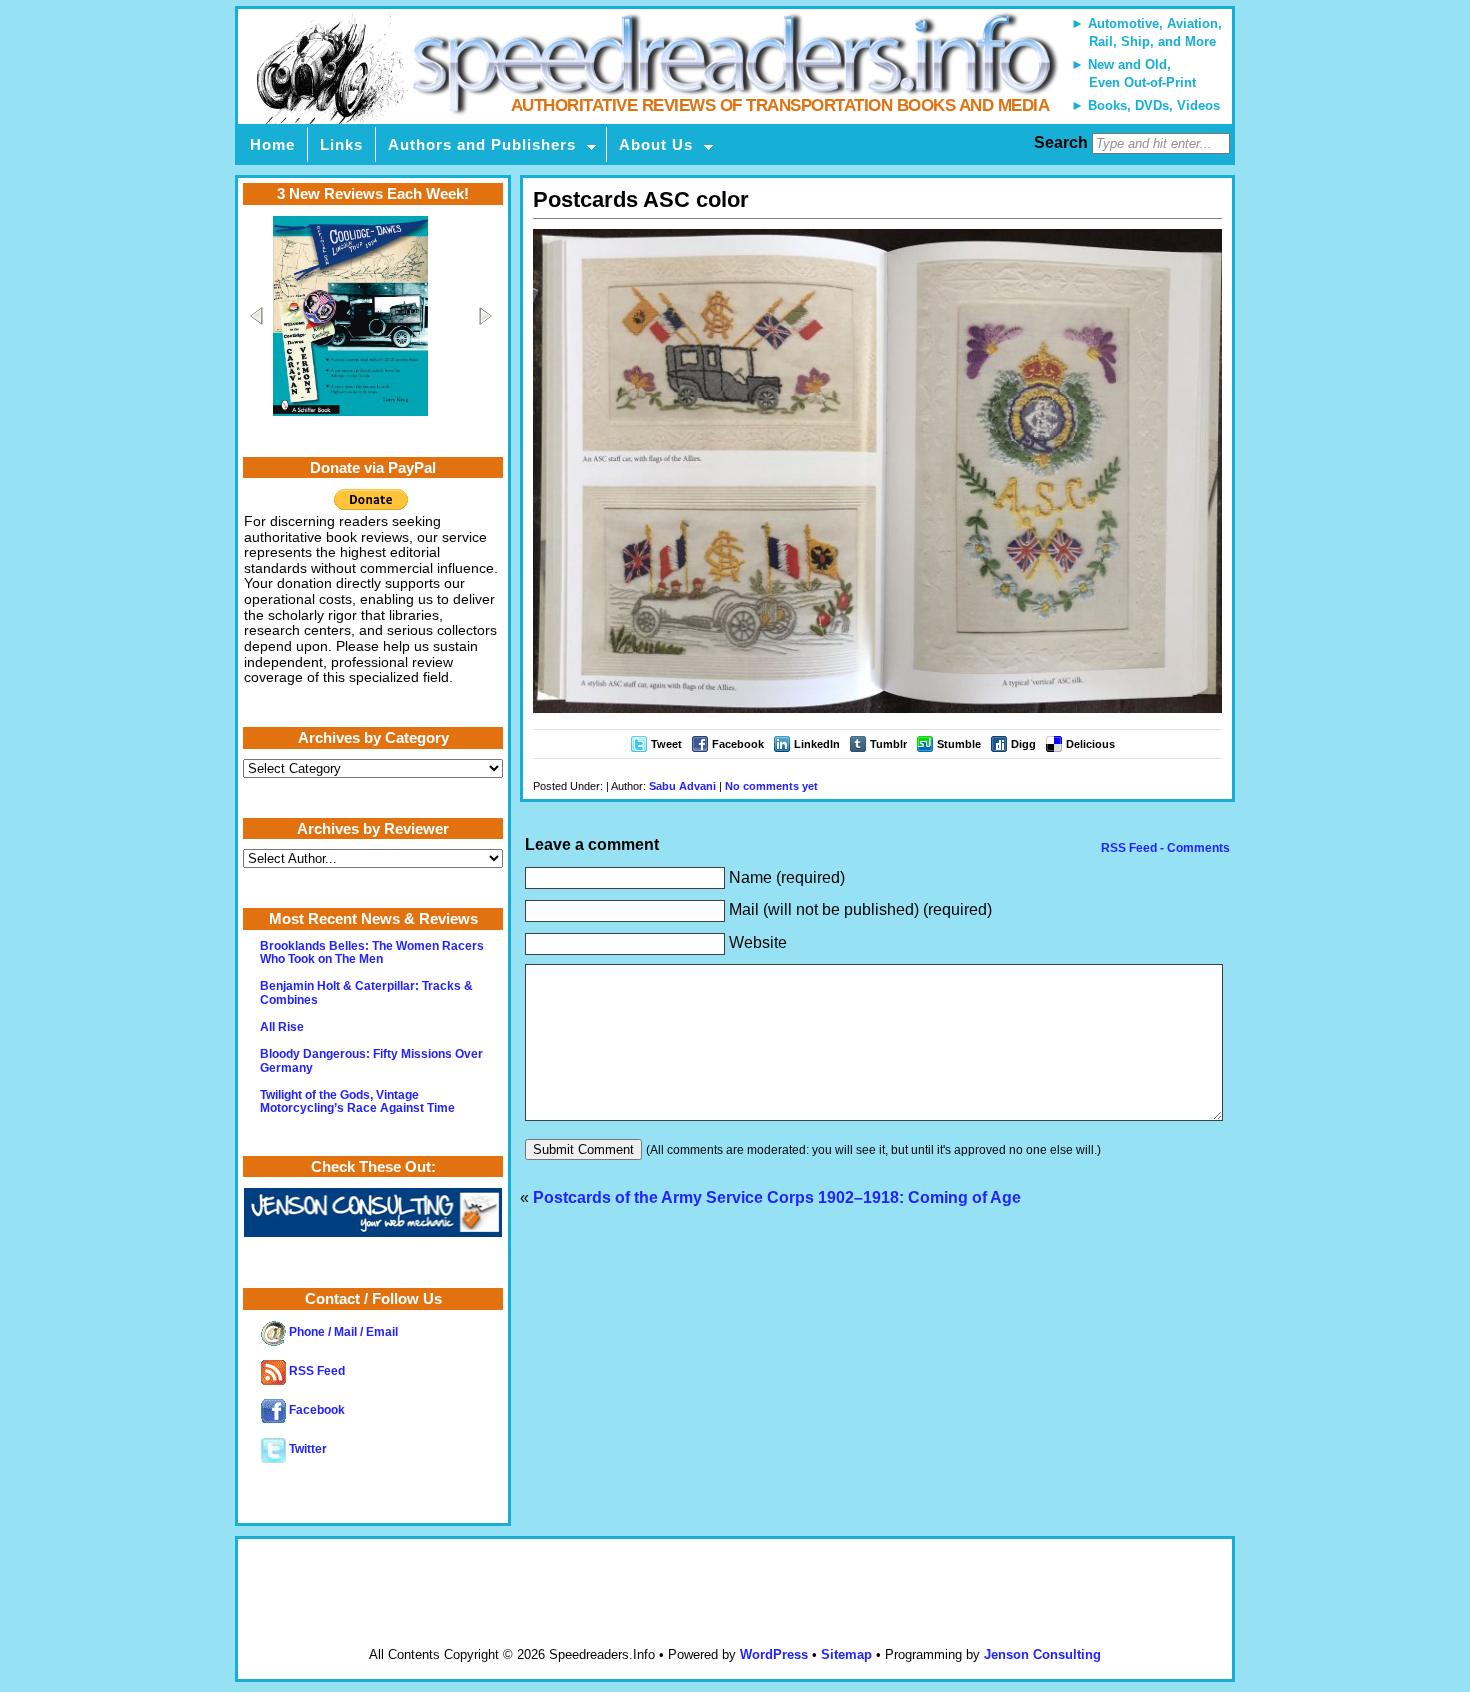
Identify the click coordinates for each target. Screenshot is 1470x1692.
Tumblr (888, 744)
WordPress (774, 1654)
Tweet (666, 744)
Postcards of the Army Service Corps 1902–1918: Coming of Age (777, 1197)
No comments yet (771, 786)
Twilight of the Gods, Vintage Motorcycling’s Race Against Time (357, 1101)
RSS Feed (315, 1371)
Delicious (1090, 744)
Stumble (959, 744)
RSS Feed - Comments (1164, 848)
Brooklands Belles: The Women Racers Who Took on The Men (372, 952)
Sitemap (846, 1654)
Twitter (306, 1449)
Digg (1023, 744)
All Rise (282, 1027)
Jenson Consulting (1042, 1654)
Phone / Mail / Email (342, 1332)
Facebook (738, 744)
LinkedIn (817, 744)
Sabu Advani (682, 786)
